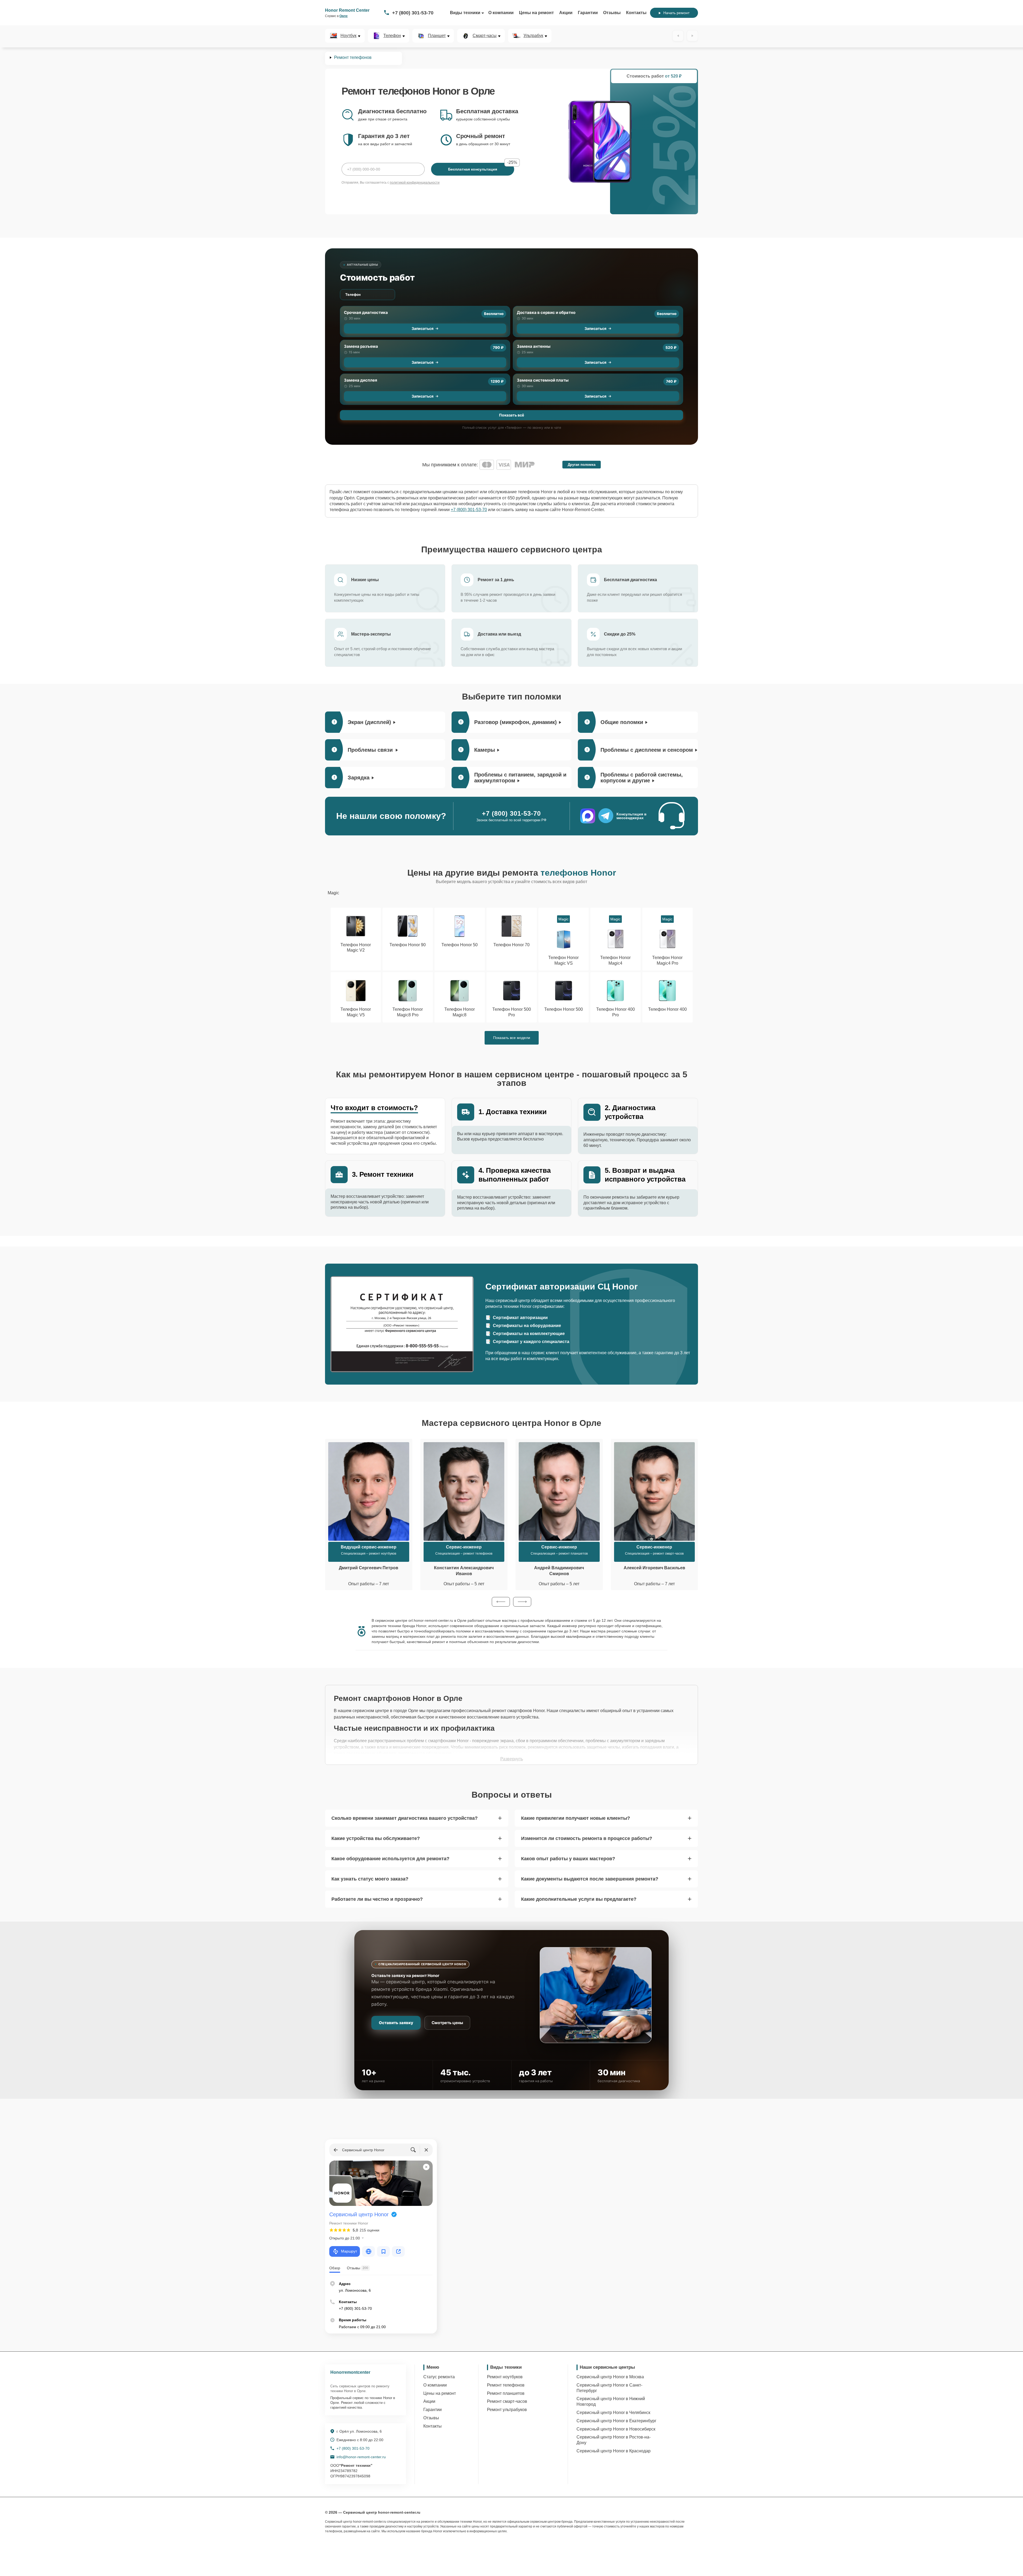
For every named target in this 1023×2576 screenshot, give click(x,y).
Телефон (392, 36)
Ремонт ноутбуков (505, 2377)
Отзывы (612, 13)
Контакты (636, 13)
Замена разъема (361, 346)
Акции (566, 13)
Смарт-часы (485, 36)
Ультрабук (533, 36)
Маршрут (349, 2251)
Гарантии (588, 13)
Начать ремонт (676, 13)
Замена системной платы (543, 380)
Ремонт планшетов (506, 2393)
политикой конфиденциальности (415, 183)
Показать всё (511, 415)
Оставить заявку (396, 2023)
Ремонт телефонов (506, 2385)
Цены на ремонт (536, 13)
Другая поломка (582, 465)
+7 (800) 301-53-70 (413, 13)
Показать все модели (512, 1038)
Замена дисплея (361, 380)
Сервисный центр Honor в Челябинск (613, 2413)
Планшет (437, 36)
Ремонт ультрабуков (507, 2410)
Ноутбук (348, 36)
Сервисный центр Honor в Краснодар (614, 2451)
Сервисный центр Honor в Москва (610, 2377)
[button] (501, 1602)
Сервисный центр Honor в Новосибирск (616, 2429)
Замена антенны (534, 346)
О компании (501, 13)
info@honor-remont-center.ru (361, 2457)
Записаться (423, 328)
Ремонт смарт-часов (507, 2401)
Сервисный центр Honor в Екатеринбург (616, 2421)
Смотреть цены (447, 2023)
